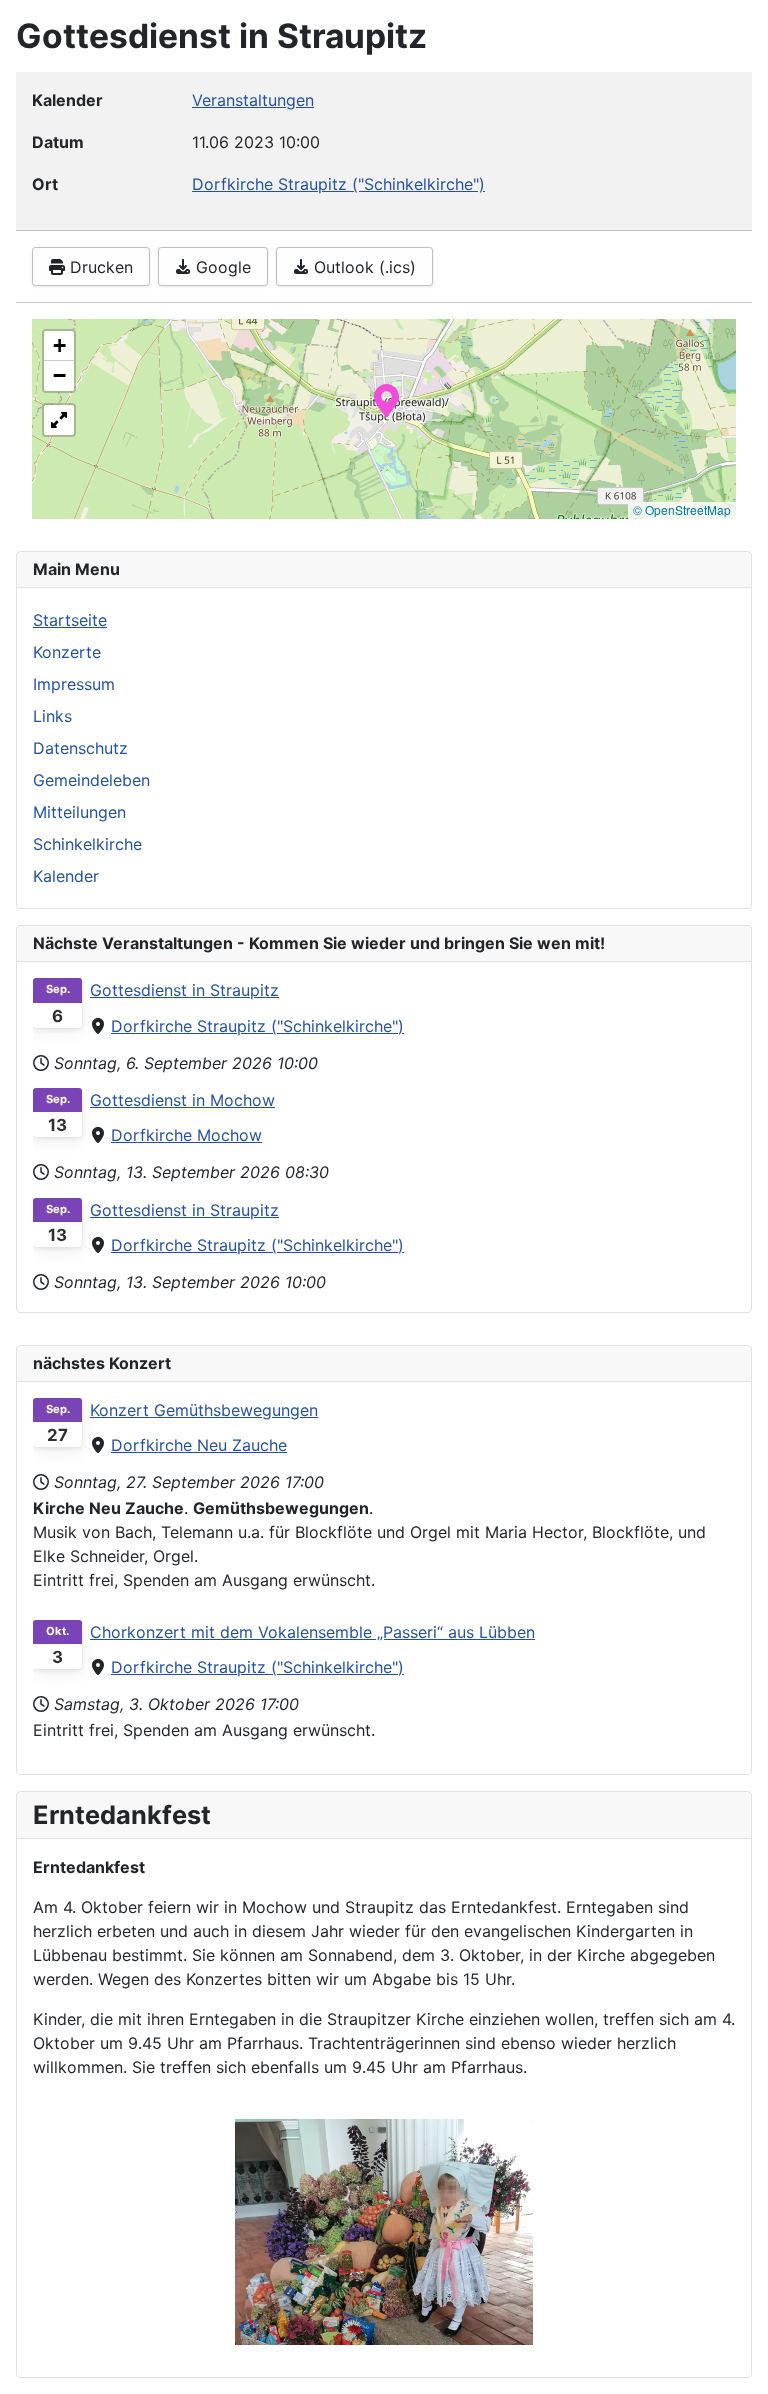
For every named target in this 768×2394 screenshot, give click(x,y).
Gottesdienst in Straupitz (184, 990)
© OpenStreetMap (682, 509)
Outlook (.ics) (362, 267)
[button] (386, 399)
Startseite (70, 620)
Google (221, 267)
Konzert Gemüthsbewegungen (204, 1410)
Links (52, 716)
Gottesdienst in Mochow (182, 1100)
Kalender (66, 876)
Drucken (99, 267)
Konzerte (67, 652)
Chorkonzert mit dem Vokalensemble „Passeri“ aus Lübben (312, 1632)
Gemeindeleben (91, 780)
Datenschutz (80, 748)
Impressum (74, 684)
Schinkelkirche (87, 844)
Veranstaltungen (253, 100)
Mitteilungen (79, 812)
